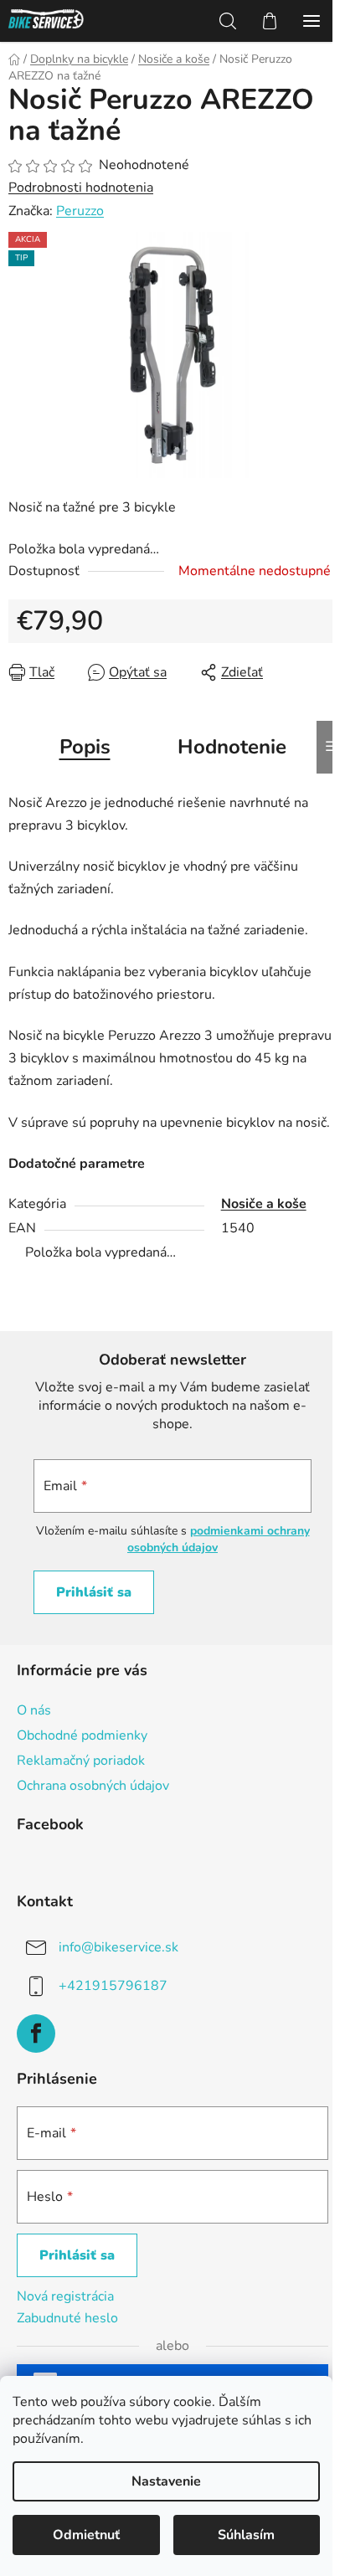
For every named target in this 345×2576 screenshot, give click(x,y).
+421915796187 (113, 1986)
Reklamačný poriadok (81, 1761)
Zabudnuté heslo (67, 2318)
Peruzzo (80, 211)
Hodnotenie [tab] (232, 747)
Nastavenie (166, 2481)
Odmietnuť (86, 2535)
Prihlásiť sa (94, 1592)
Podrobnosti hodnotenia (81, 188)
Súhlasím (246, 2535)
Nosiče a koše (264, 1204)
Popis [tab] (85, 747)
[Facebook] (36, 2034)
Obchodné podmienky (82, 1735)
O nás (34, 1710)
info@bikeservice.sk (118, 1947)
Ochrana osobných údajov (93, 1786)
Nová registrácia (65, 2296)
